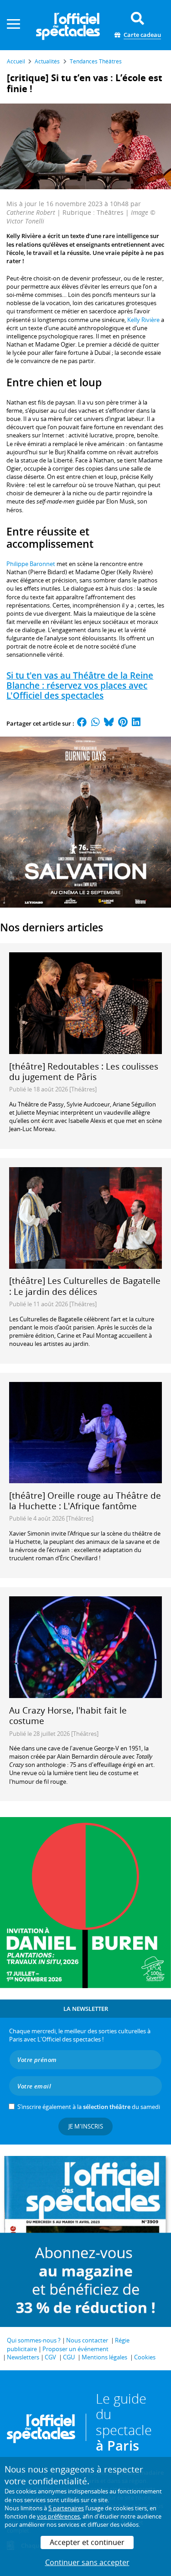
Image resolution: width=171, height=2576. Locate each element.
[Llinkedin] (136, 723)
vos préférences (58, 2516)
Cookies (145, 2357)
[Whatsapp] (96, 723)
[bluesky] (109, 723)
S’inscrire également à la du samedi (89, 2107)
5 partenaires (66, 2508)
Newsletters (23, 2357)
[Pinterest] (123, 723)
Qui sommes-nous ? (34, 2340)
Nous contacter (87, 2340)
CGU (69, 2357)
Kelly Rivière (143, 320)
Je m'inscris (86, 2126)
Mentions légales (104, 2357)
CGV (50, 2357)
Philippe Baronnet (31, 564)
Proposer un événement (75, 2349)
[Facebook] (82, 723)
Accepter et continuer (87, 2542)
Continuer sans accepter (87, 2562)
